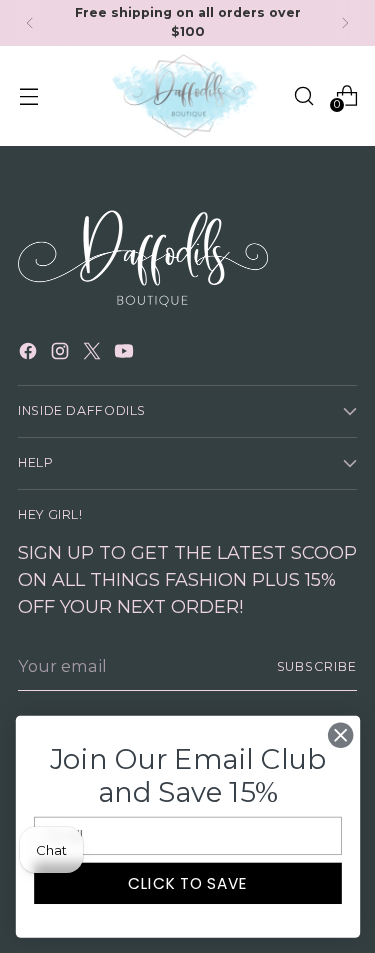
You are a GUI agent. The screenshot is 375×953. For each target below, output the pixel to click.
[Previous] (30, 23)
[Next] (345, 23)
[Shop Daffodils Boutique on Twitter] (94, 354)
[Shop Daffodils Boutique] (187, 96)
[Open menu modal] (28, 95)
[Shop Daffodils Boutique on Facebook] (30, 354)
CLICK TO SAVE (187, 883)
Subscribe (317, 666)
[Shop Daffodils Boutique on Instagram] (62, 354)
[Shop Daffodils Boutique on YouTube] (126, 354)
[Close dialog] (340, 735)
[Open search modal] (303, 95)
